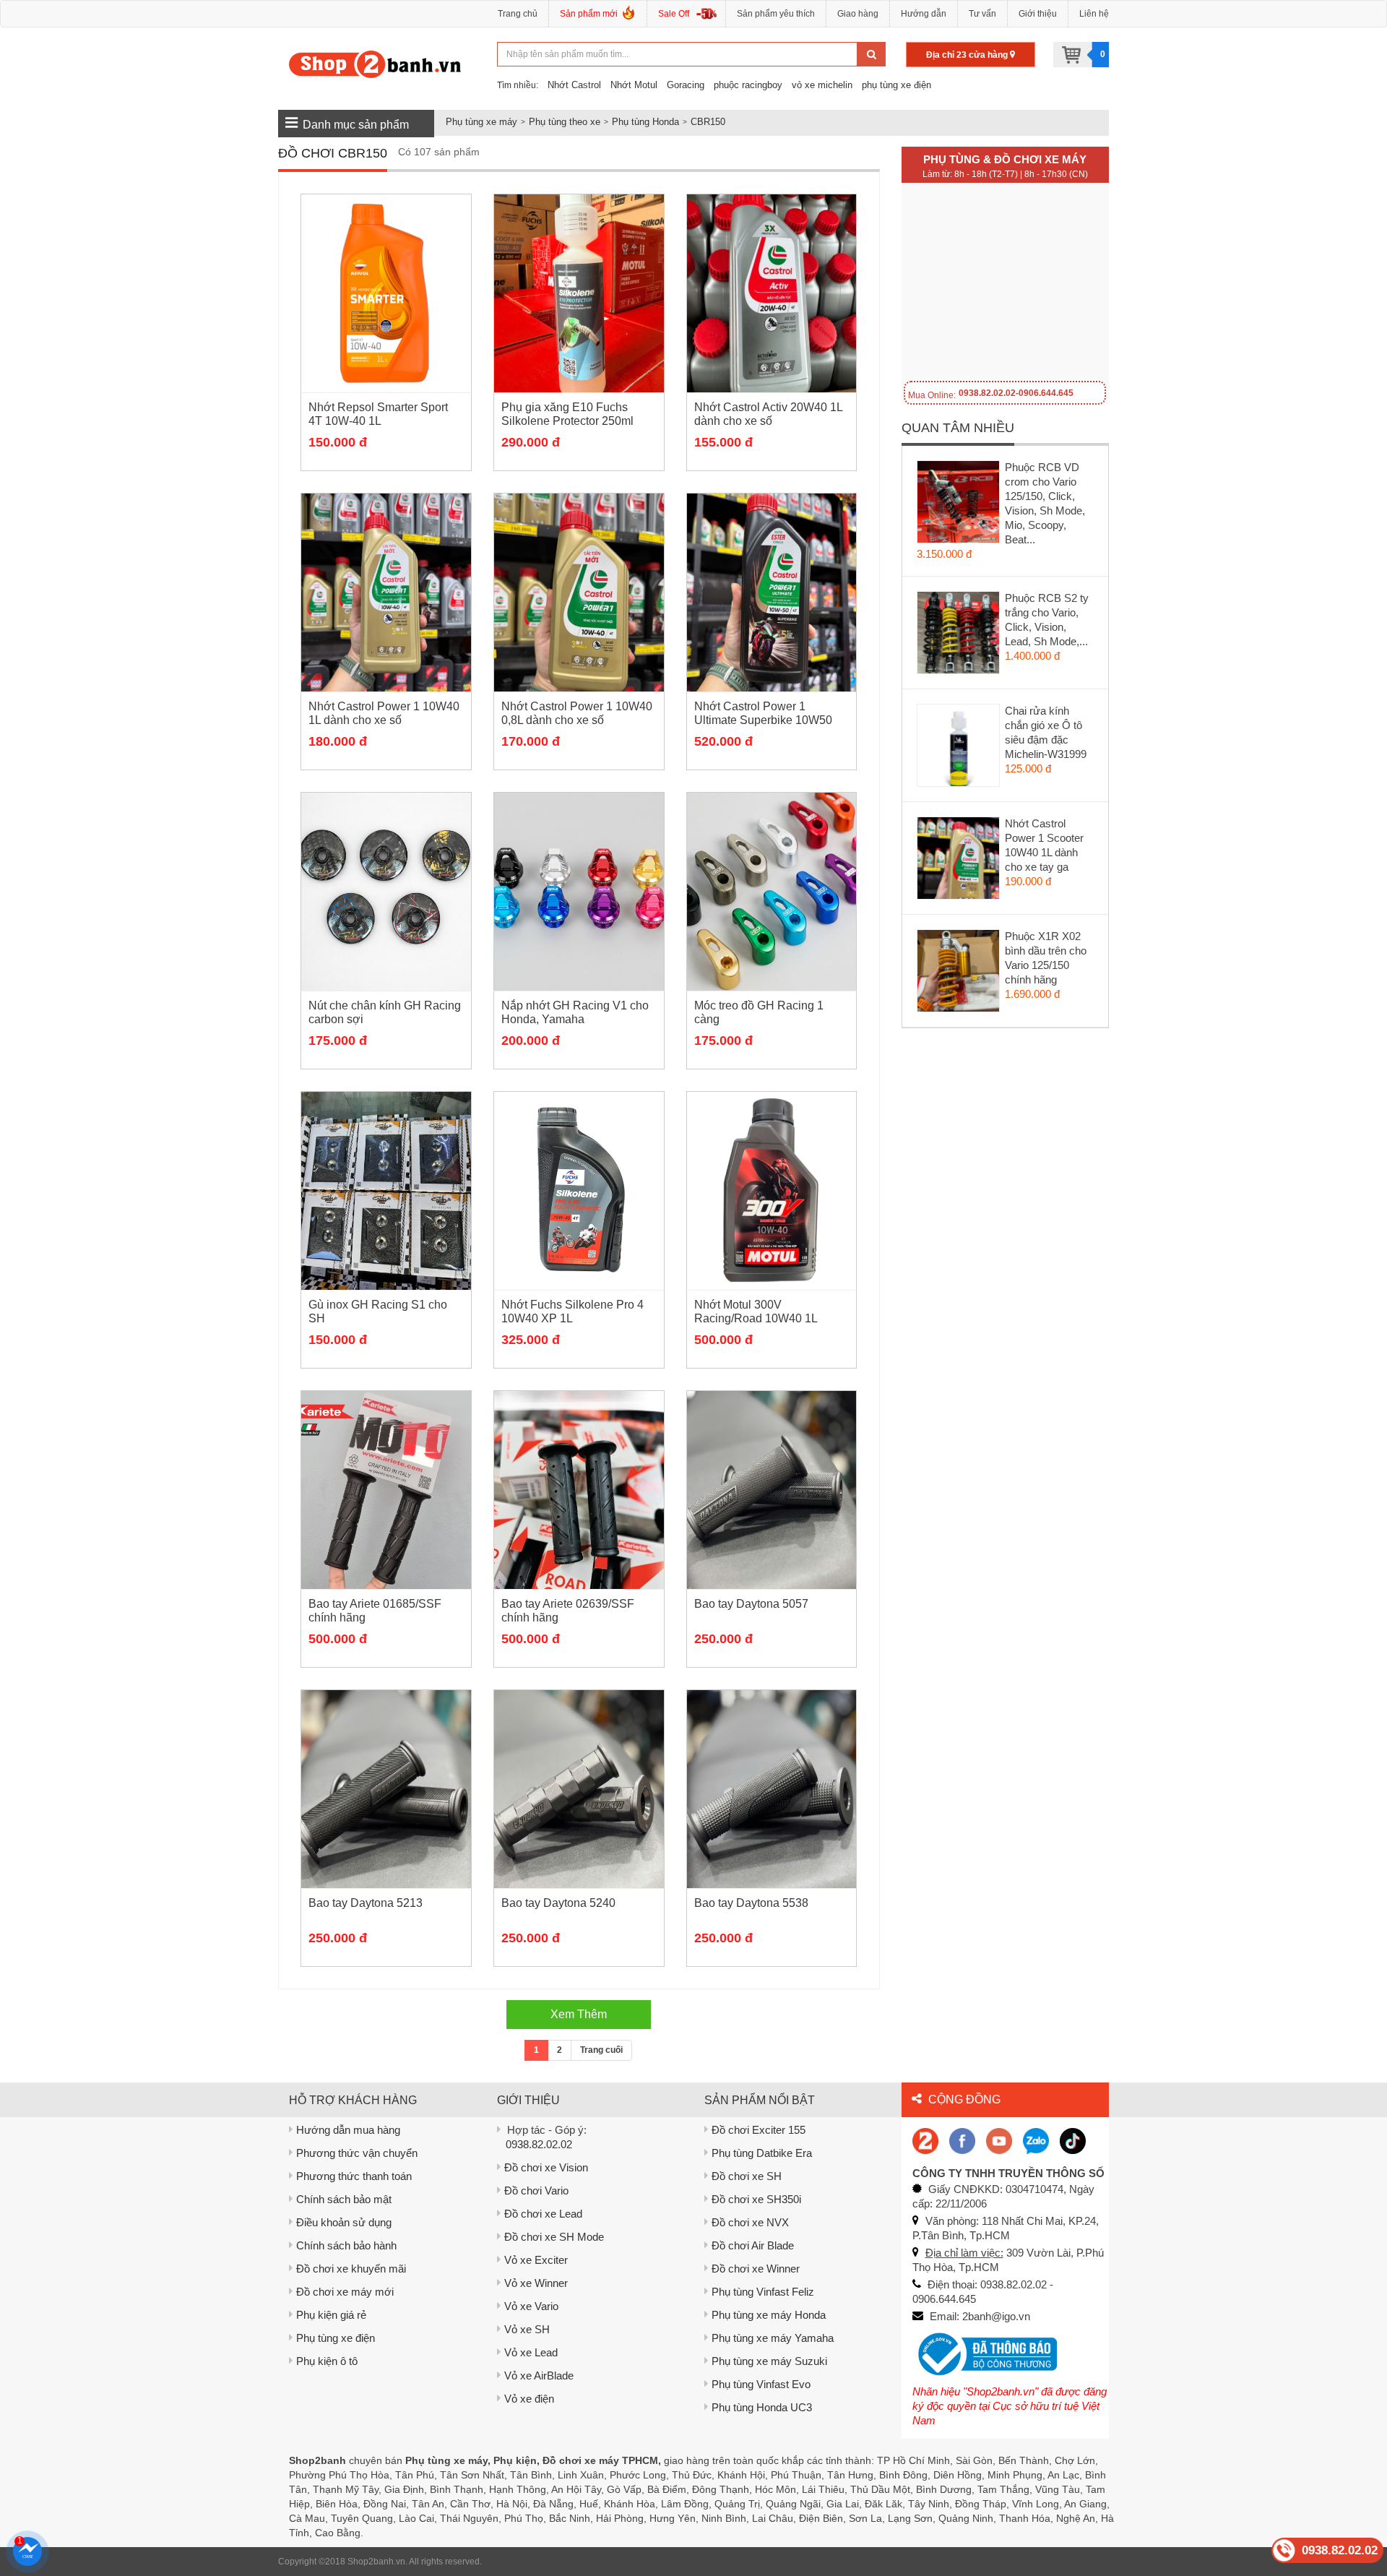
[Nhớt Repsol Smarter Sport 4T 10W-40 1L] (386, 293)
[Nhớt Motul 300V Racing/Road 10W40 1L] (772, 1191)
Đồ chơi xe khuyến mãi (351, 2269)
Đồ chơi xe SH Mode (554, 2237)
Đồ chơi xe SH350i (756, 2199)
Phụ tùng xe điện (336, 2338)
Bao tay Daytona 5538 (751, 1903)
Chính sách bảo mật (344, 2199)
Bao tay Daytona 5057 (751, 1604)
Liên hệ (1094, 14)
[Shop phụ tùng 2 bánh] (962, 2140)
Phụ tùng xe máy (481, 122)
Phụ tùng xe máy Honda (769, 2315)
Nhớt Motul (634, 85)
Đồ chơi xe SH (747, 2176)
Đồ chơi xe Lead (543, 2214)
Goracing (686, 85)
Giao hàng (858, 14)
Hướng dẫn (924, 14)
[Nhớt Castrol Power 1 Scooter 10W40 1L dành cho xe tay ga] (959, 861)
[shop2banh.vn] (999, 2140)
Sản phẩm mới (589, 14)
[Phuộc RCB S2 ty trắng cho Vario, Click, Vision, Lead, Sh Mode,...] (959, 636)
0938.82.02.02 (539, 2144)
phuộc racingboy (748, 85)
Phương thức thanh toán (354, 2176)
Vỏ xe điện (529, 2399)
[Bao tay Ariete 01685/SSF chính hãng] (386, 1490)
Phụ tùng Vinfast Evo (761, 2384)
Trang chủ (518, 14)
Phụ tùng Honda (645, 122)
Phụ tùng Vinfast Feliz (763, 2292)
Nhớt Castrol (574, 85)
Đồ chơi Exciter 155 (759, 2130)
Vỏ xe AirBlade (539, 2375)
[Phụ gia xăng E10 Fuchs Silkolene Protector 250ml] (579, 293)
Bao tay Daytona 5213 (366, 1903)
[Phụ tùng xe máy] (375, 64)
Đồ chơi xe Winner (756, 2269)
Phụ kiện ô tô (327, 2361)
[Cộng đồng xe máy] (925, 2140)
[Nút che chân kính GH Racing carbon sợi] (386, 892)
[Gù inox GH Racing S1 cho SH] (386, 1191)
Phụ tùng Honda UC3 (762, 2407)
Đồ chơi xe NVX (750, 2222)
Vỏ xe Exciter (536, 2260)
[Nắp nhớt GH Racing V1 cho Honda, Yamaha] (579, 892)
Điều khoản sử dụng (344, 2222)
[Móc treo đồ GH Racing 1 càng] (772, 892)
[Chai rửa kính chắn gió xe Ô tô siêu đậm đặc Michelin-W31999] (959, 749)
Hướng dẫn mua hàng (348, 2130)
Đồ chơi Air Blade (753, 2245)
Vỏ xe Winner (536, 2283)
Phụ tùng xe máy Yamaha (773, 2338)
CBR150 (708, 122)
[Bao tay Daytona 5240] (579, 1789)
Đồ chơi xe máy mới (345, 2292)
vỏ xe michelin (822, 85)
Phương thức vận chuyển (357, 2153)
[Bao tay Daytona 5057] (772, 1490)
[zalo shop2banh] (1036, 2140)
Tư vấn (982, 14)
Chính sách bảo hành (346, 2245)
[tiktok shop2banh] (1073, 2140)
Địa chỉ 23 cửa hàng (968, 55)
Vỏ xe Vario (531, 2306)
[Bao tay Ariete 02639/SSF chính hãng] (579, 1490)
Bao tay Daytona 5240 (558, 1903)
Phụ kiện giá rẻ (331, 2315)
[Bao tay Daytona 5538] (772, 1789)
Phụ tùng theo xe (565, 122)
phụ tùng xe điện (896, 85)
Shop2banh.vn (376, 2562)
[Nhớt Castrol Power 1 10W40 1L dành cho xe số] (386, 593)
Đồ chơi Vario (536, 2191)
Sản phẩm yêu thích (776, 14)
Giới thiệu (1038, 14)
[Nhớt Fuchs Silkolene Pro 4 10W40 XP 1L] (579, 1191)
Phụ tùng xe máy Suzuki (769, 2361)
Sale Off (674, 14)
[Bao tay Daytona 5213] (386, 1789)
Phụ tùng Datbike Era (762, 2153)
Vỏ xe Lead (531, 2352)
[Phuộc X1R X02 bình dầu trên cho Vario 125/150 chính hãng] (959, 974)
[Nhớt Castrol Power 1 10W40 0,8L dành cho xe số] (579, 593)
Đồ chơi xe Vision (546, 2167)
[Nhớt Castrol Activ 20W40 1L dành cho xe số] (772, 293)
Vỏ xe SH (527, 2329)
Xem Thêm (579, 2014)
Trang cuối (601, 2050)
